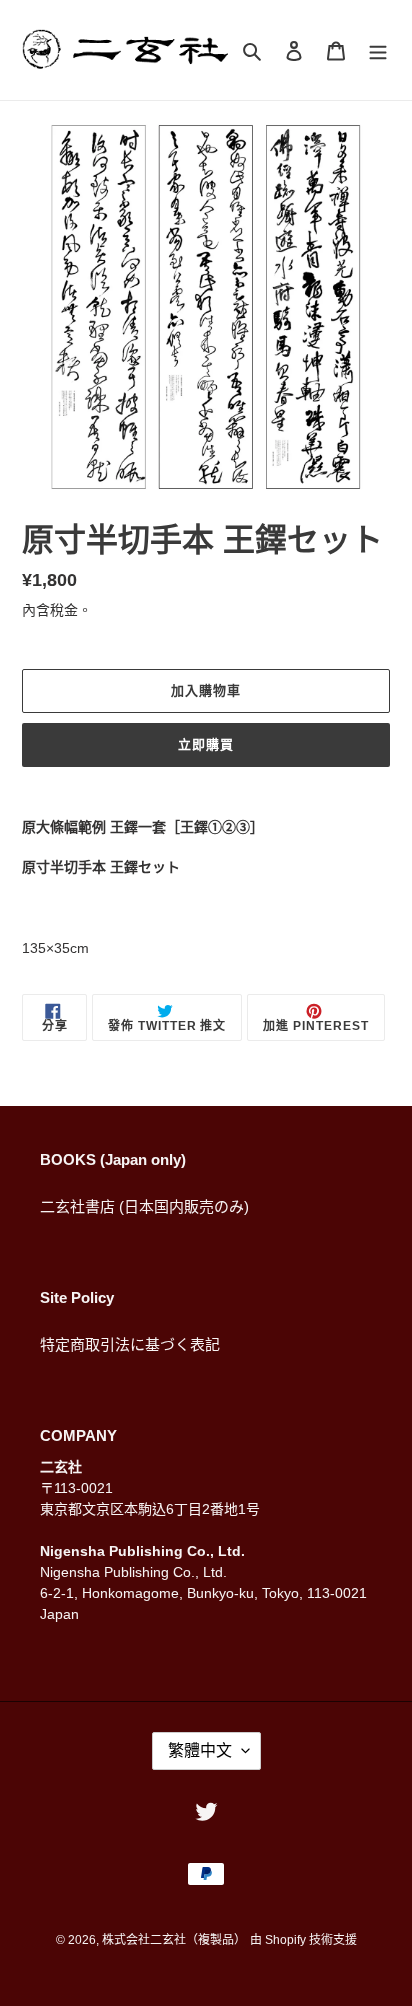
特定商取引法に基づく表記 (130, 1344)
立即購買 (206, 744)
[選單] (378, 50)
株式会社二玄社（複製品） (174, 1940)
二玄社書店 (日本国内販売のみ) (144, 1206)
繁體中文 (200, 1750)
